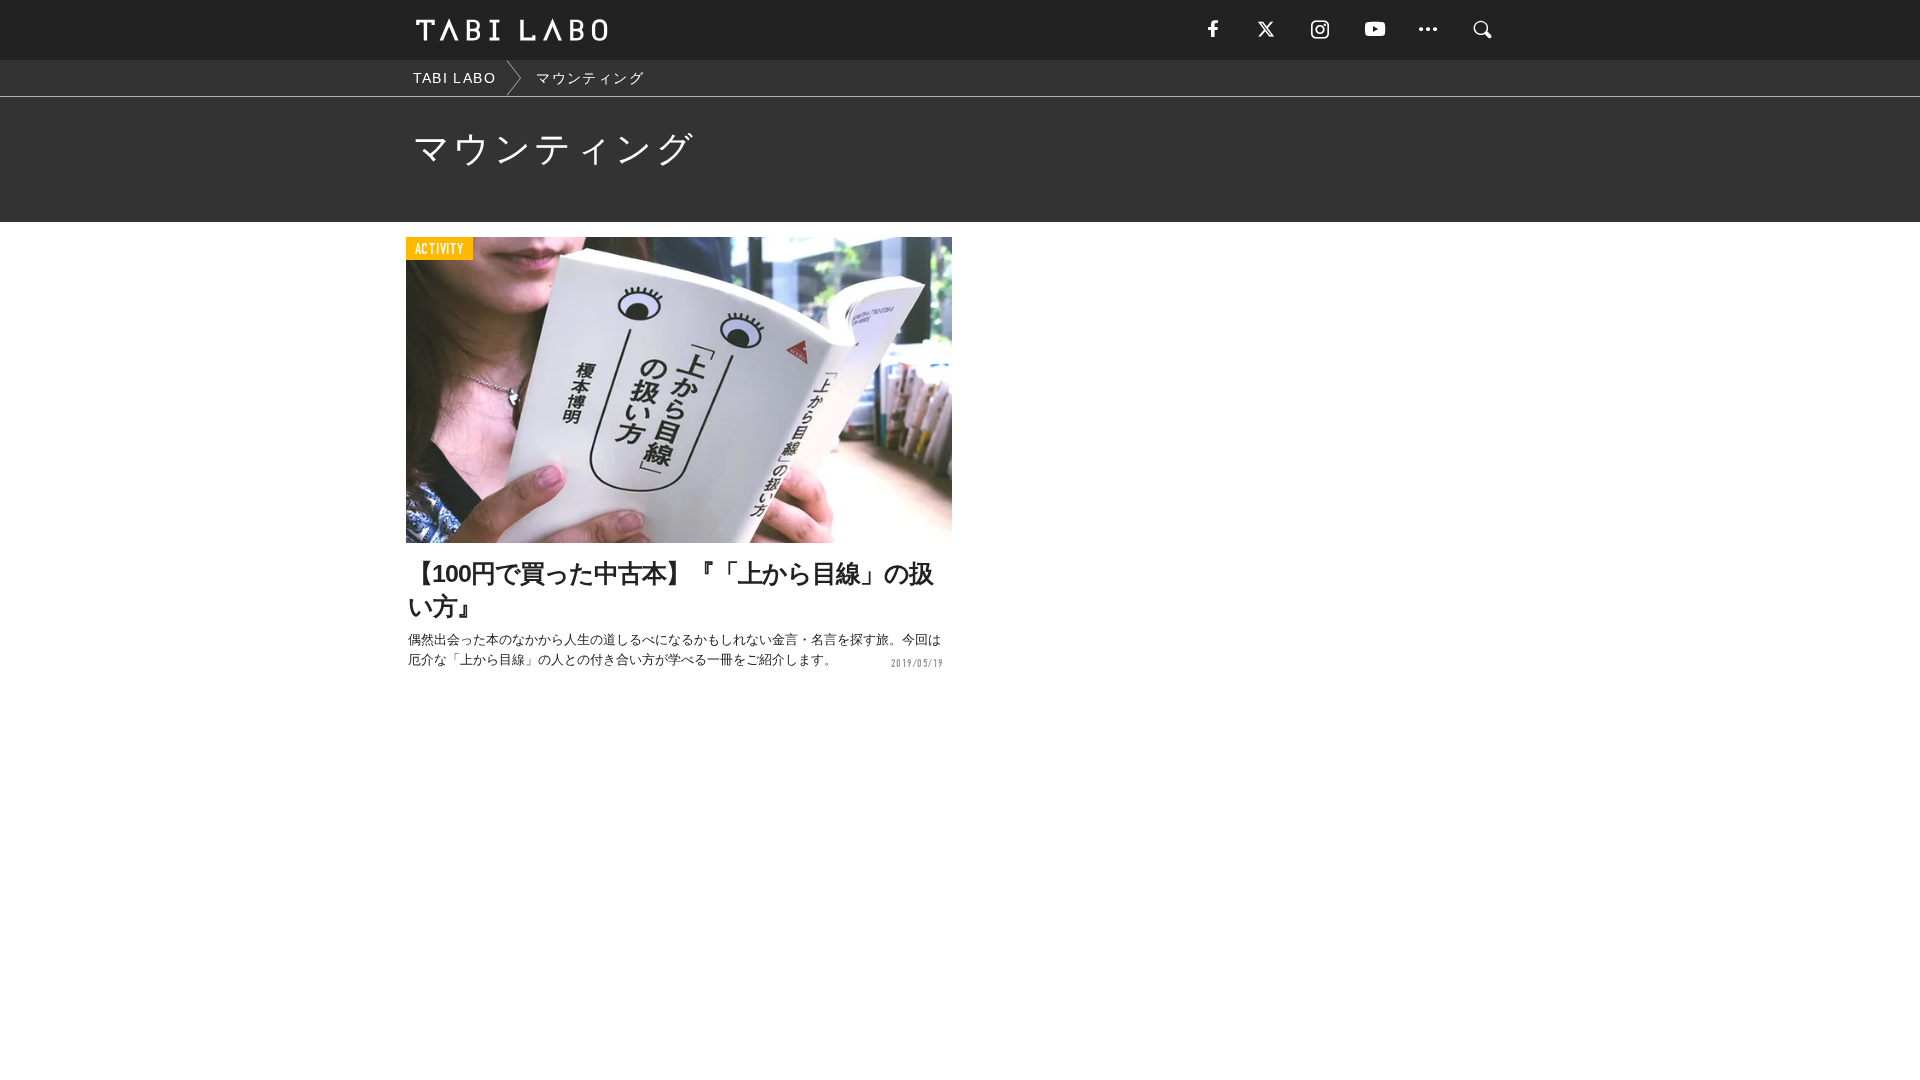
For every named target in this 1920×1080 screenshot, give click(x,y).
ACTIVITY (439, 249)
